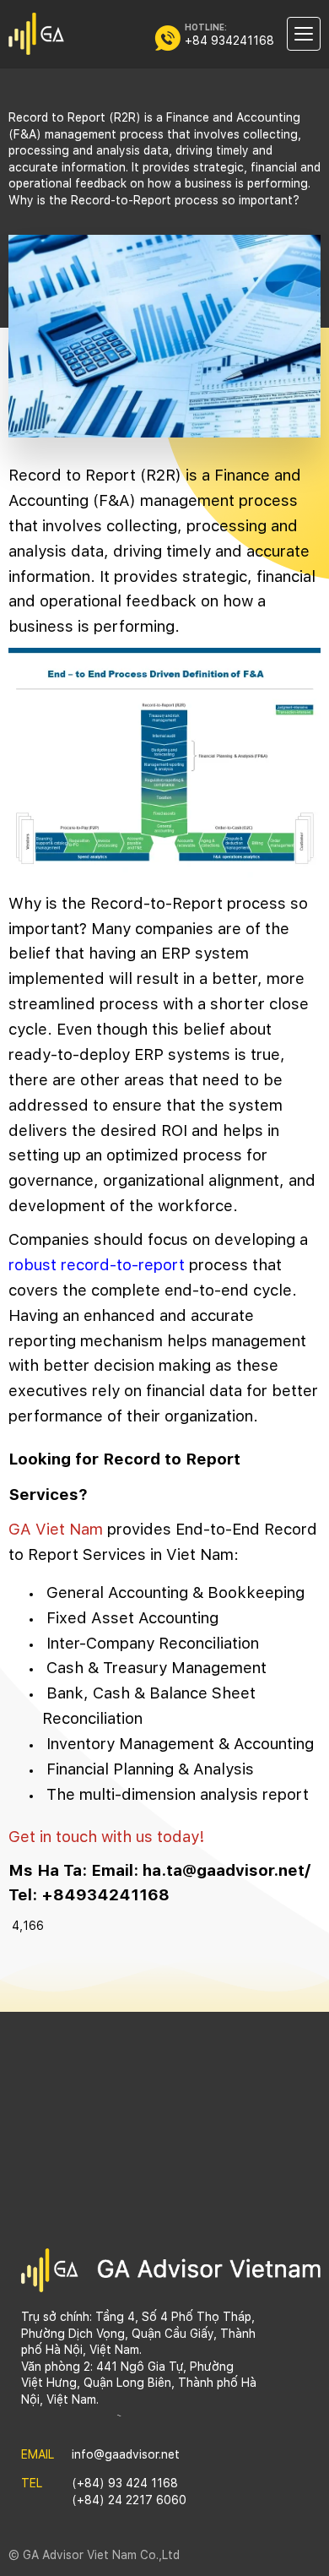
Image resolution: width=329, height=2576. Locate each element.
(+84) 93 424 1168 (125, 2483)
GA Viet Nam (56, 1529)
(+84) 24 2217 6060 (129, 2500)
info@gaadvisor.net (126, 2454)
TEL (32, 2483)
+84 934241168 (229, 41)
